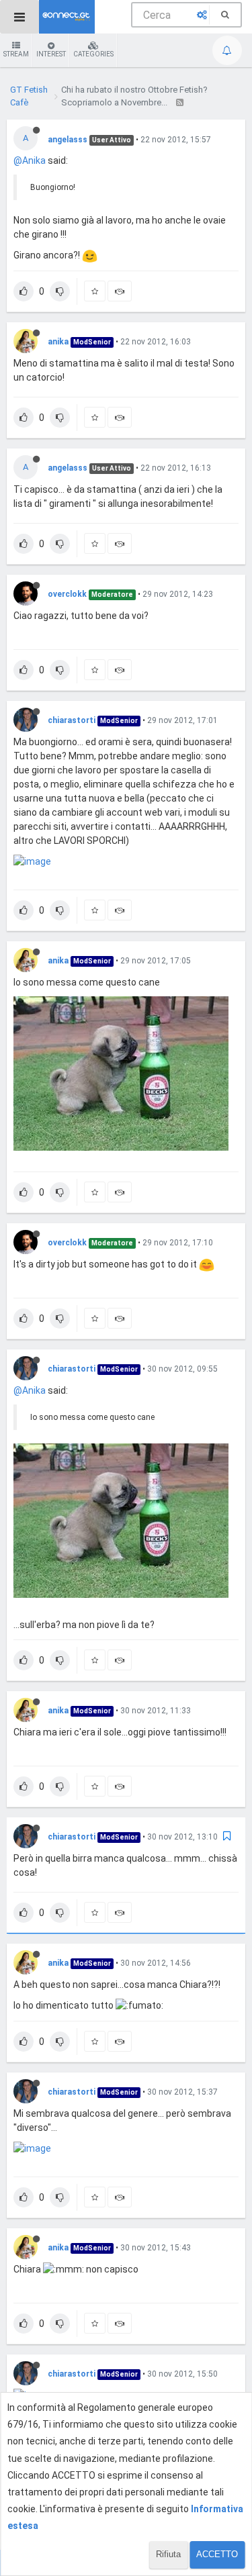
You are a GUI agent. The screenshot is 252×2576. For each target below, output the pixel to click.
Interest (51, 54)
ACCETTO (217, 2554)
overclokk (67, 594)
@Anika (30, 160)
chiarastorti (72, 720)
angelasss (68, 140)
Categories (93, 54)
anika (58, 342)
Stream (16, 54)
